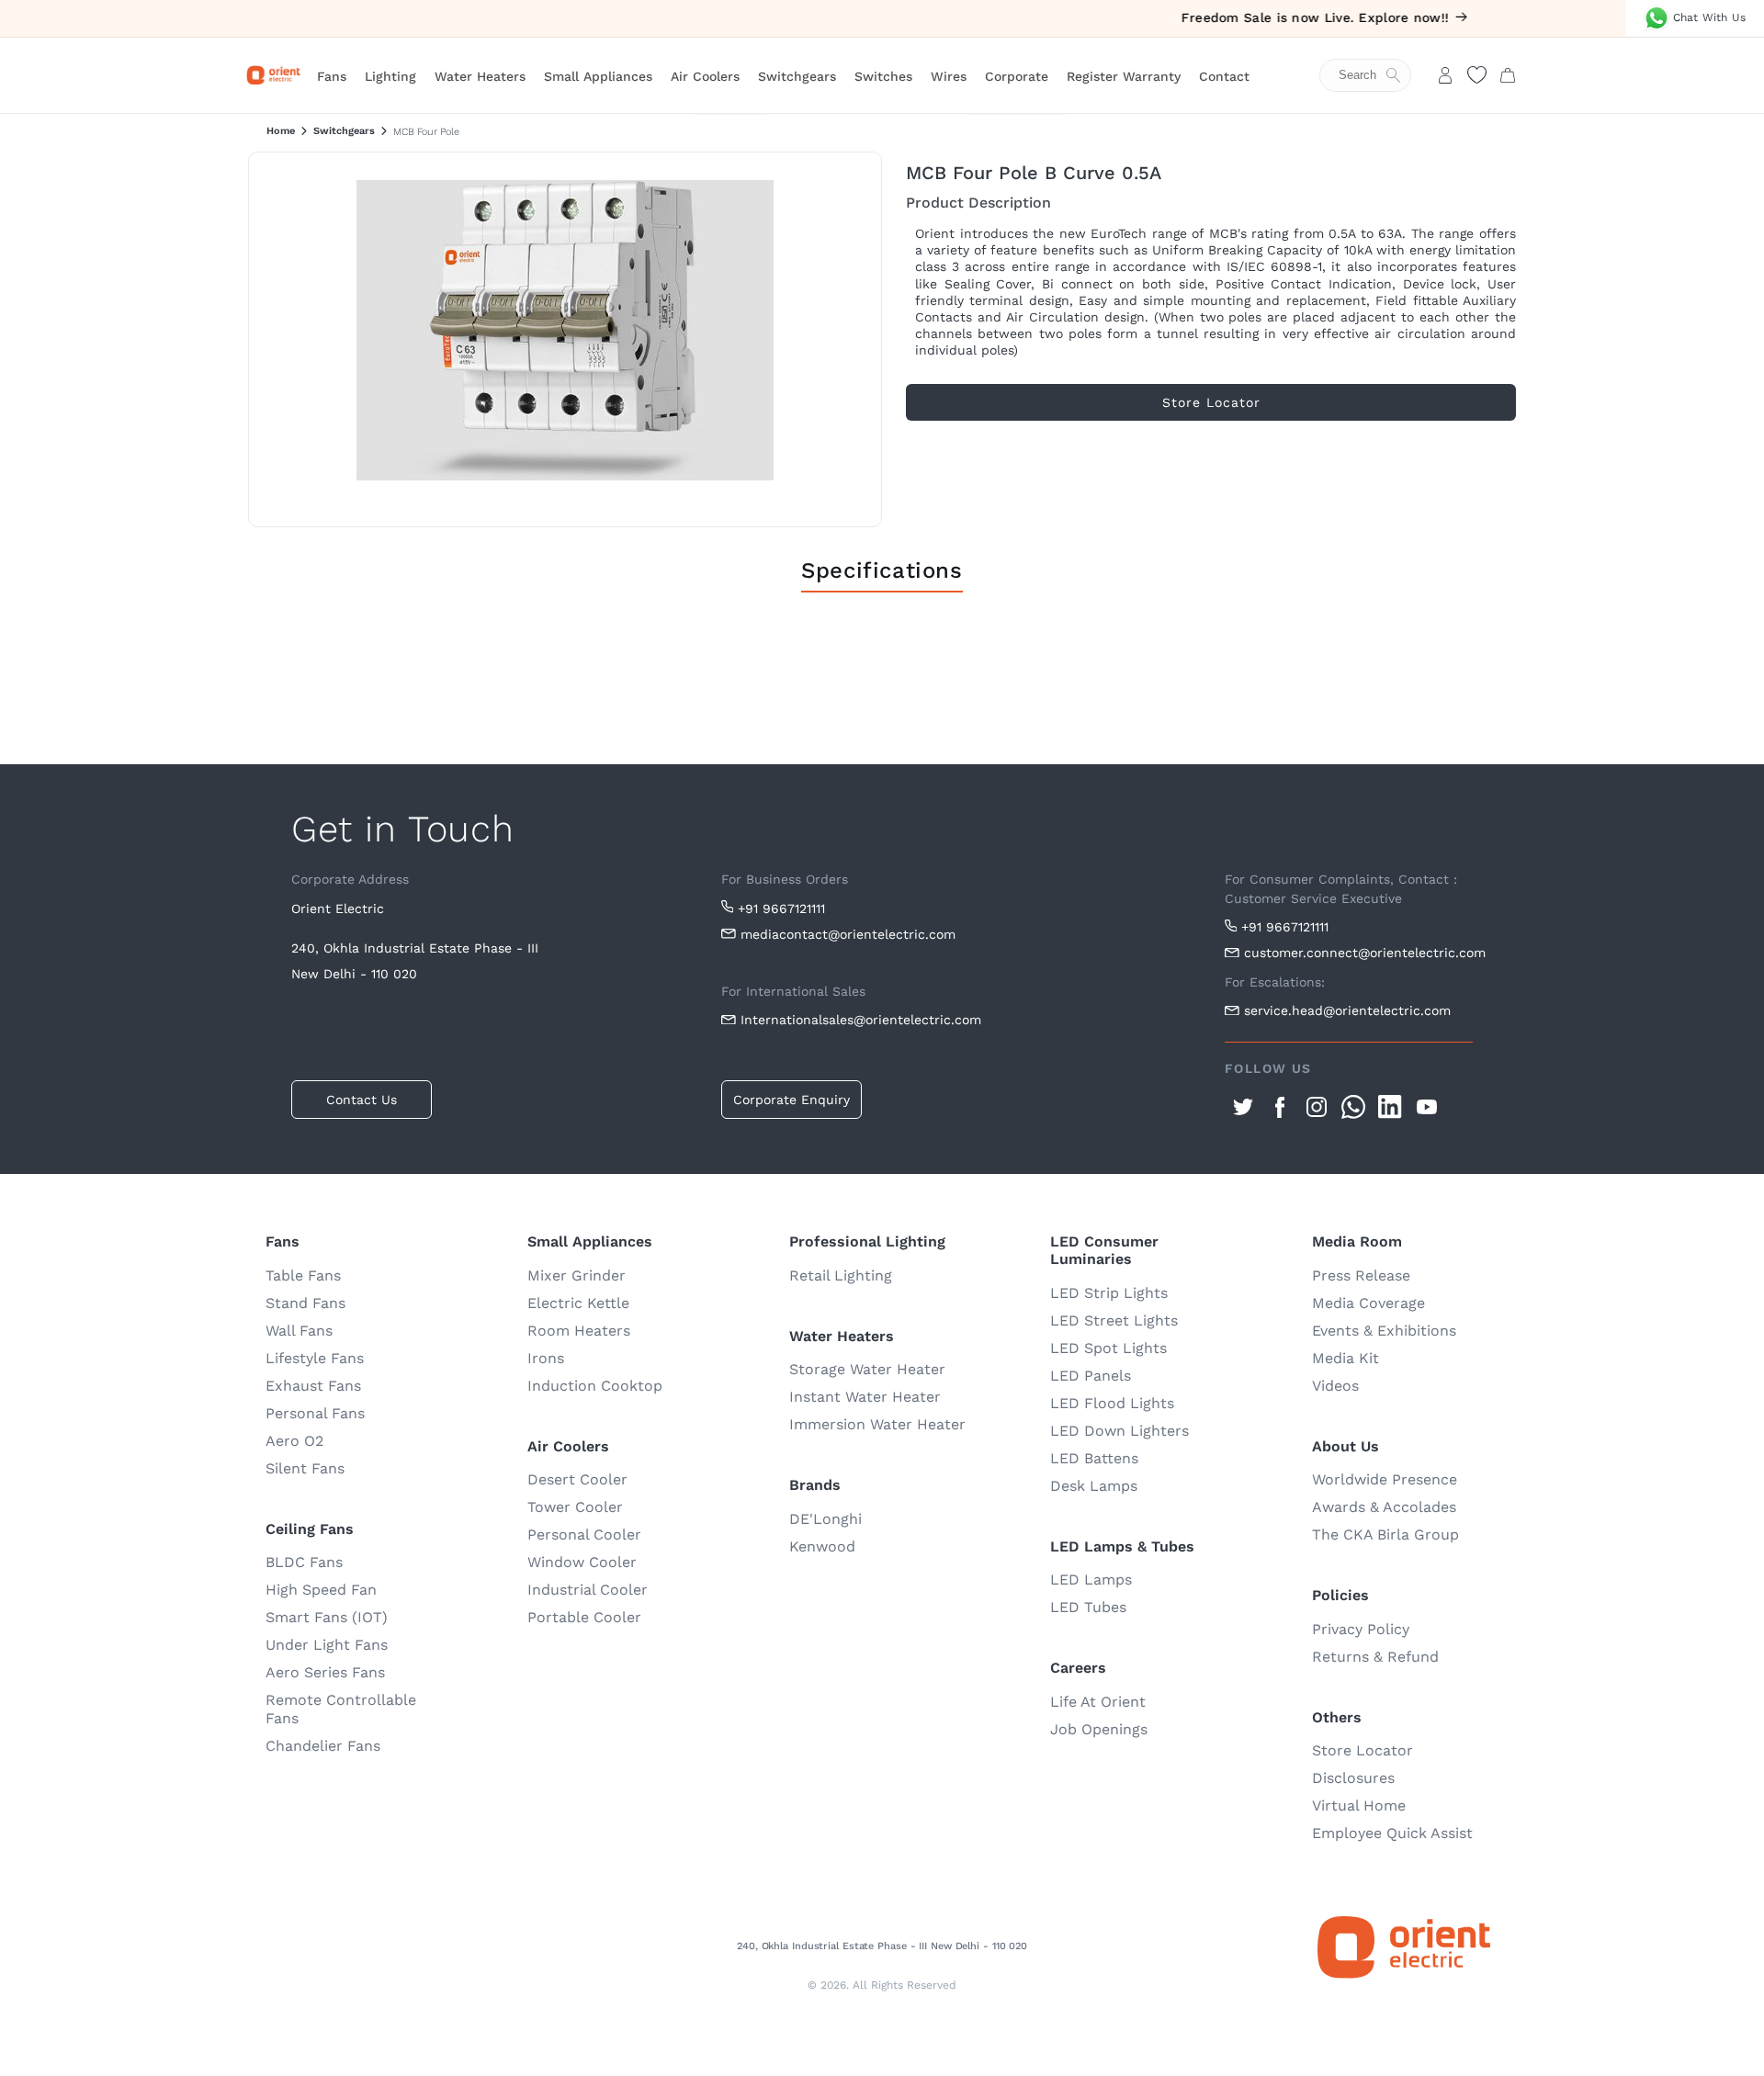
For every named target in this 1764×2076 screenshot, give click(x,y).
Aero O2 (294, 1441)
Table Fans (303, 1275)
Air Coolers (705, 76)
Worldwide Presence (1385, 1479)
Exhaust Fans (313, 1386)
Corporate (1017, 76)
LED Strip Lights (1109, 1293)
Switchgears (797, 76)
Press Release (1361, 1275)
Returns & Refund (1375, 1657)
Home (281, 131)
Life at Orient (1098, 1702)
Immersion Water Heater (877, 1424)
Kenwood (822, 1546)
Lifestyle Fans (315, 1358)
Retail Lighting (841, 1275)
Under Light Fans (327, 1645)
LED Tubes (1088, 1607)
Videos (1335, 1386)
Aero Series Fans (325, 1672)
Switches (883, 76)
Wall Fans (299, 1331)
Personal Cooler (584, 1534)
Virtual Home (1359, 1805)
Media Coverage (1368, 1303)
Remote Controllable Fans (341, 1709)
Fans (332, 76)
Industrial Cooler (588, 1590)
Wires (949, 76)
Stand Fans (305, 1303)
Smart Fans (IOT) (327, 1617)
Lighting (390, 76)
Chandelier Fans (323, 1746)
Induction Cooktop (595, 1386)
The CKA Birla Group (1385, 1534)
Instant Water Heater (865, 1397)
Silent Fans (305, 1468)
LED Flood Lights (1112, 1403)
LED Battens (1094, 1458)
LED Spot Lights (1108, 1348)
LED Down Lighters (1119, 1431)
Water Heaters (480, 76)
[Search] (1374, 75)
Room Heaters (579, 1331)
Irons (546, 1358)
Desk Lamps (1094, 1486)
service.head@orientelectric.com (1347, 1010)
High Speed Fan (321, 1590)
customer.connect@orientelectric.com (1358, 953)
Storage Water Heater (867, 1369)
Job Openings (1099, 1729)
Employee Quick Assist (1392, 1833)
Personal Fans (315, 1413)
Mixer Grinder (577, 1275)
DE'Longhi (825, 1519)
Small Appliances (598, 76)
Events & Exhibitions (1384, 1331)
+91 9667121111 (781, 908)
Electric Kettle (578, 1303)
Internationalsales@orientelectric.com (861, 1020)
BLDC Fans (304, 1562)
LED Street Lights (1114, 1320)
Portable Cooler (584, 1617)
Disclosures (1353, 1778)
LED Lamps (1091, 1580)
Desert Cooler (577, 1479)
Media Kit (1346, 1358)
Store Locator (1363, 1750)
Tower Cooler (575, 1507)
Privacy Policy (1361, 1629)
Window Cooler (582, 1562)
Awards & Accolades (1384, 1507)
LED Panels (1091, 1376)
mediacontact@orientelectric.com (848, 934)
